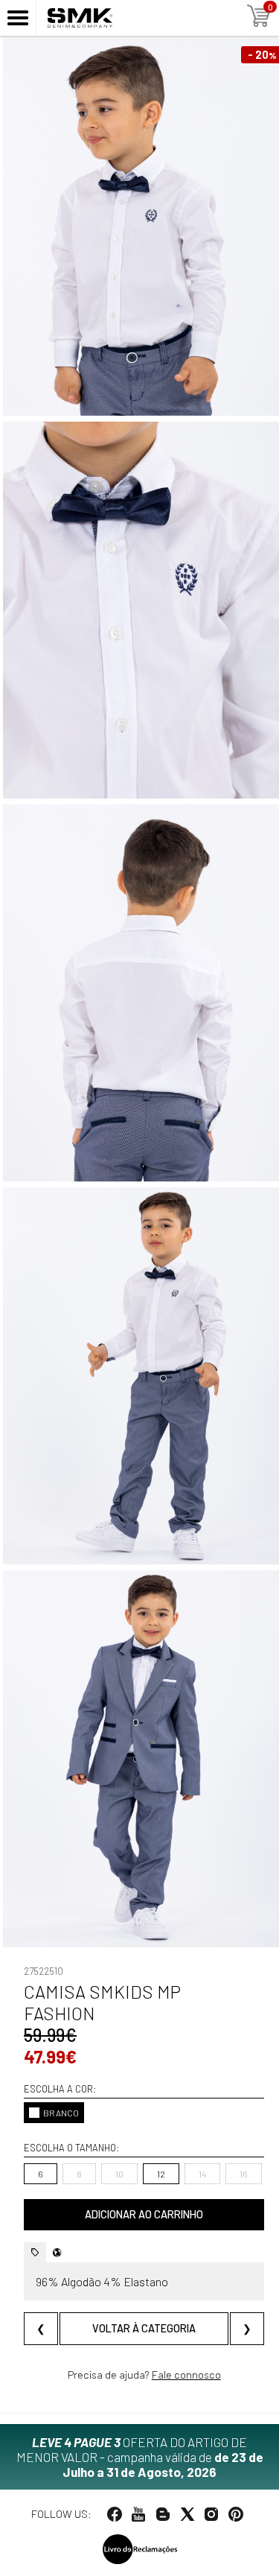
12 (161, 2174)
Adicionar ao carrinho (144, 2214)
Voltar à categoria (144, 2328)
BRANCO (61, 2113)
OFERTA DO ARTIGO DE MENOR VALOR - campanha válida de (140, 2457)
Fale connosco (186, 2374)
